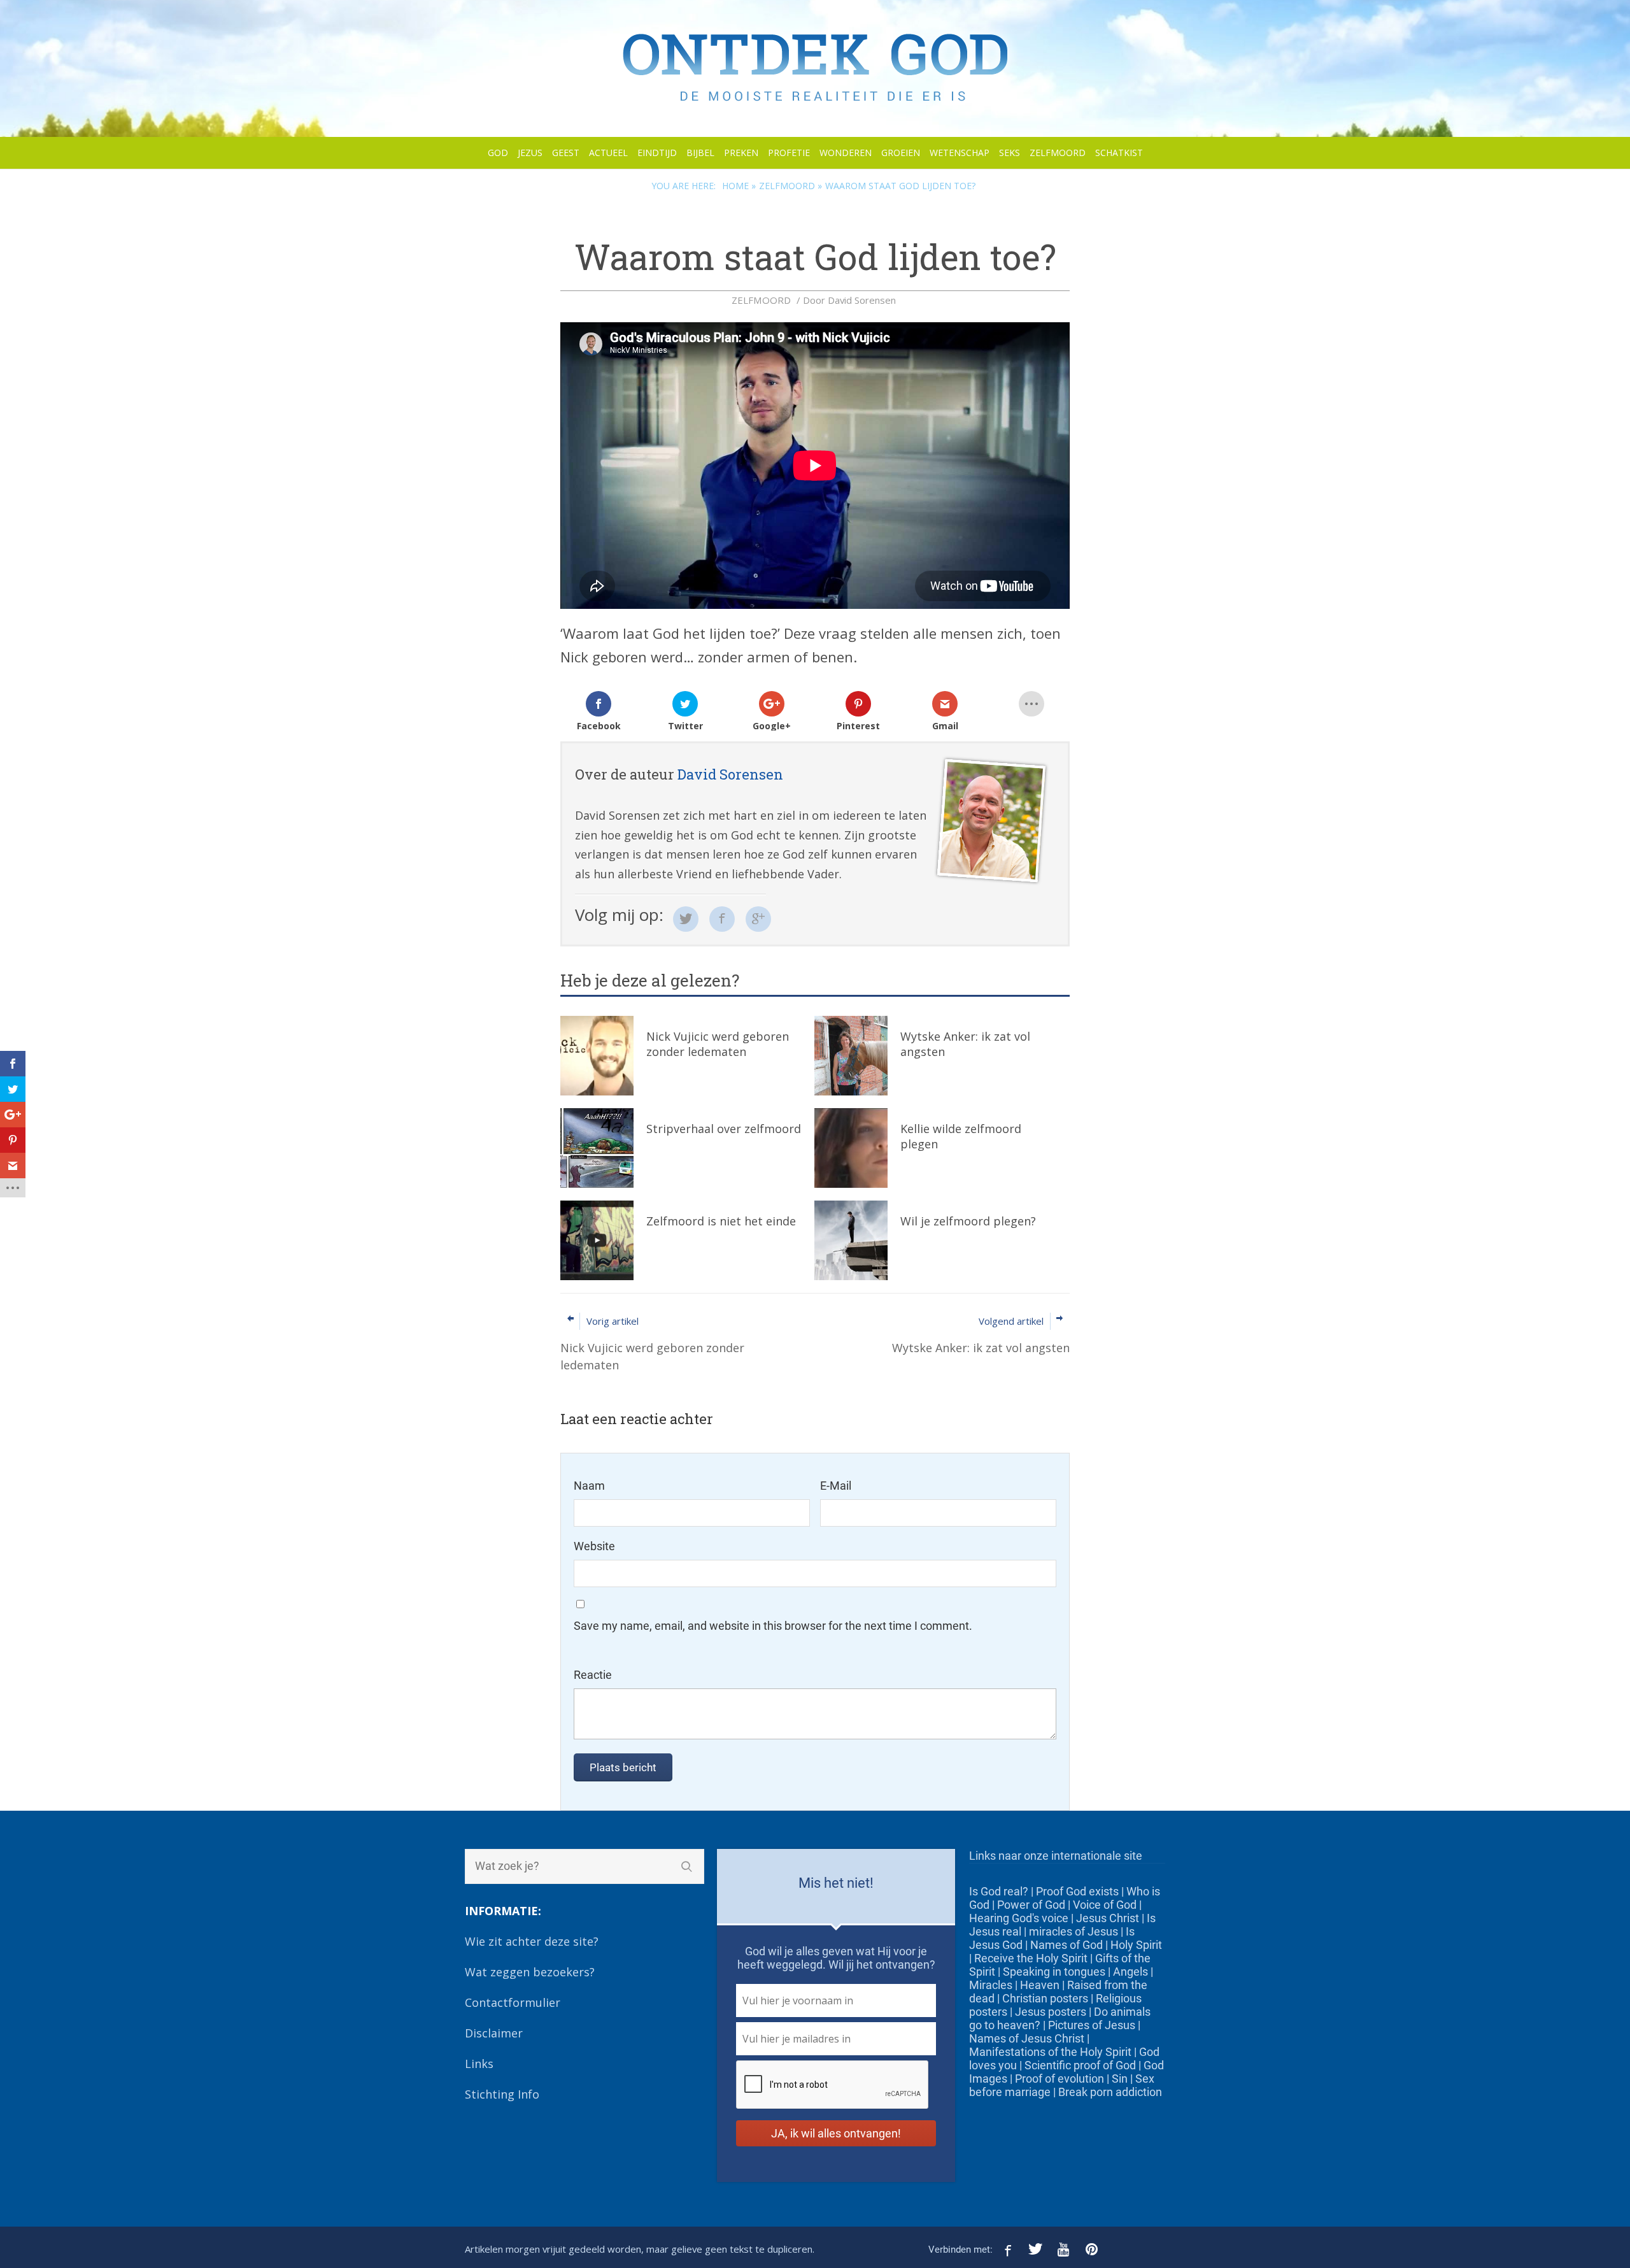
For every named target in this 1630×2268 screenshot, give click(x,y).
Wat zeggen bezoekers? (530, 1972)
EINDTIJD (657, 153)
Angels (1130, 1972)
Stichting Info (502, 2094)
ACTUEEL (608, 153)
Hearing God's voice (1019, 1918)
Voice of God (1105, 1905)
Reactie (593, 1675)
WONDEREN (846, 153)
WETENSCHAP (960, 153)
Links (479, 2064)
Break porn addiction (1110, 2092)
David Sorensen (862, 300)
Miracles (991, 1985)
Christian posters (1045, 1998)
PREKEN (741, 153)
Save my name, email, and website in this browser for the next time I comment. (773, 1626)
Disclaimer (494, 2033)
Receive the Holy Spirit (1031, 1958)
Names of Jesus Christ (1027, 2038)
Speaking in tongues (1054, 1972)
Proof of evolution (1059, 2079)
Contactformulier (513, 2002)
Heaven (1040, 1985)
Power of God (1031, 1905)
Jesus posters (1051, 2012)
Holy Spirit (1136, 1945)
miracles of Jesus (1074, 1931)
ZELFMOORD (1058, 153)
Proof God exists (1077, 1891)
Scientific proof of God (1080, 2065)
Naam (589, 1486)
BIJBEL (700, 153)
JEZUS (530, 153)
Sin (1120, 2079)
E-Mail (836, 1486)
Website (594, 1546)
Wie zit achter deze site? (532, 1941)
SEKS (1010, 153)
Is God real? (999, 1891)
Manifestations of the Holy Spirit (1050, 2052)
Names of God (1067, 1945)
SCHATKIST (1119, 153)
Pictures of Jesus (1092, 2025)
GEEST (566, 153)
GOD (498, 153)
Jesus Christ (1108, 1918)
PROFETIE (789, 153)
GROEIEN (901, 153)
